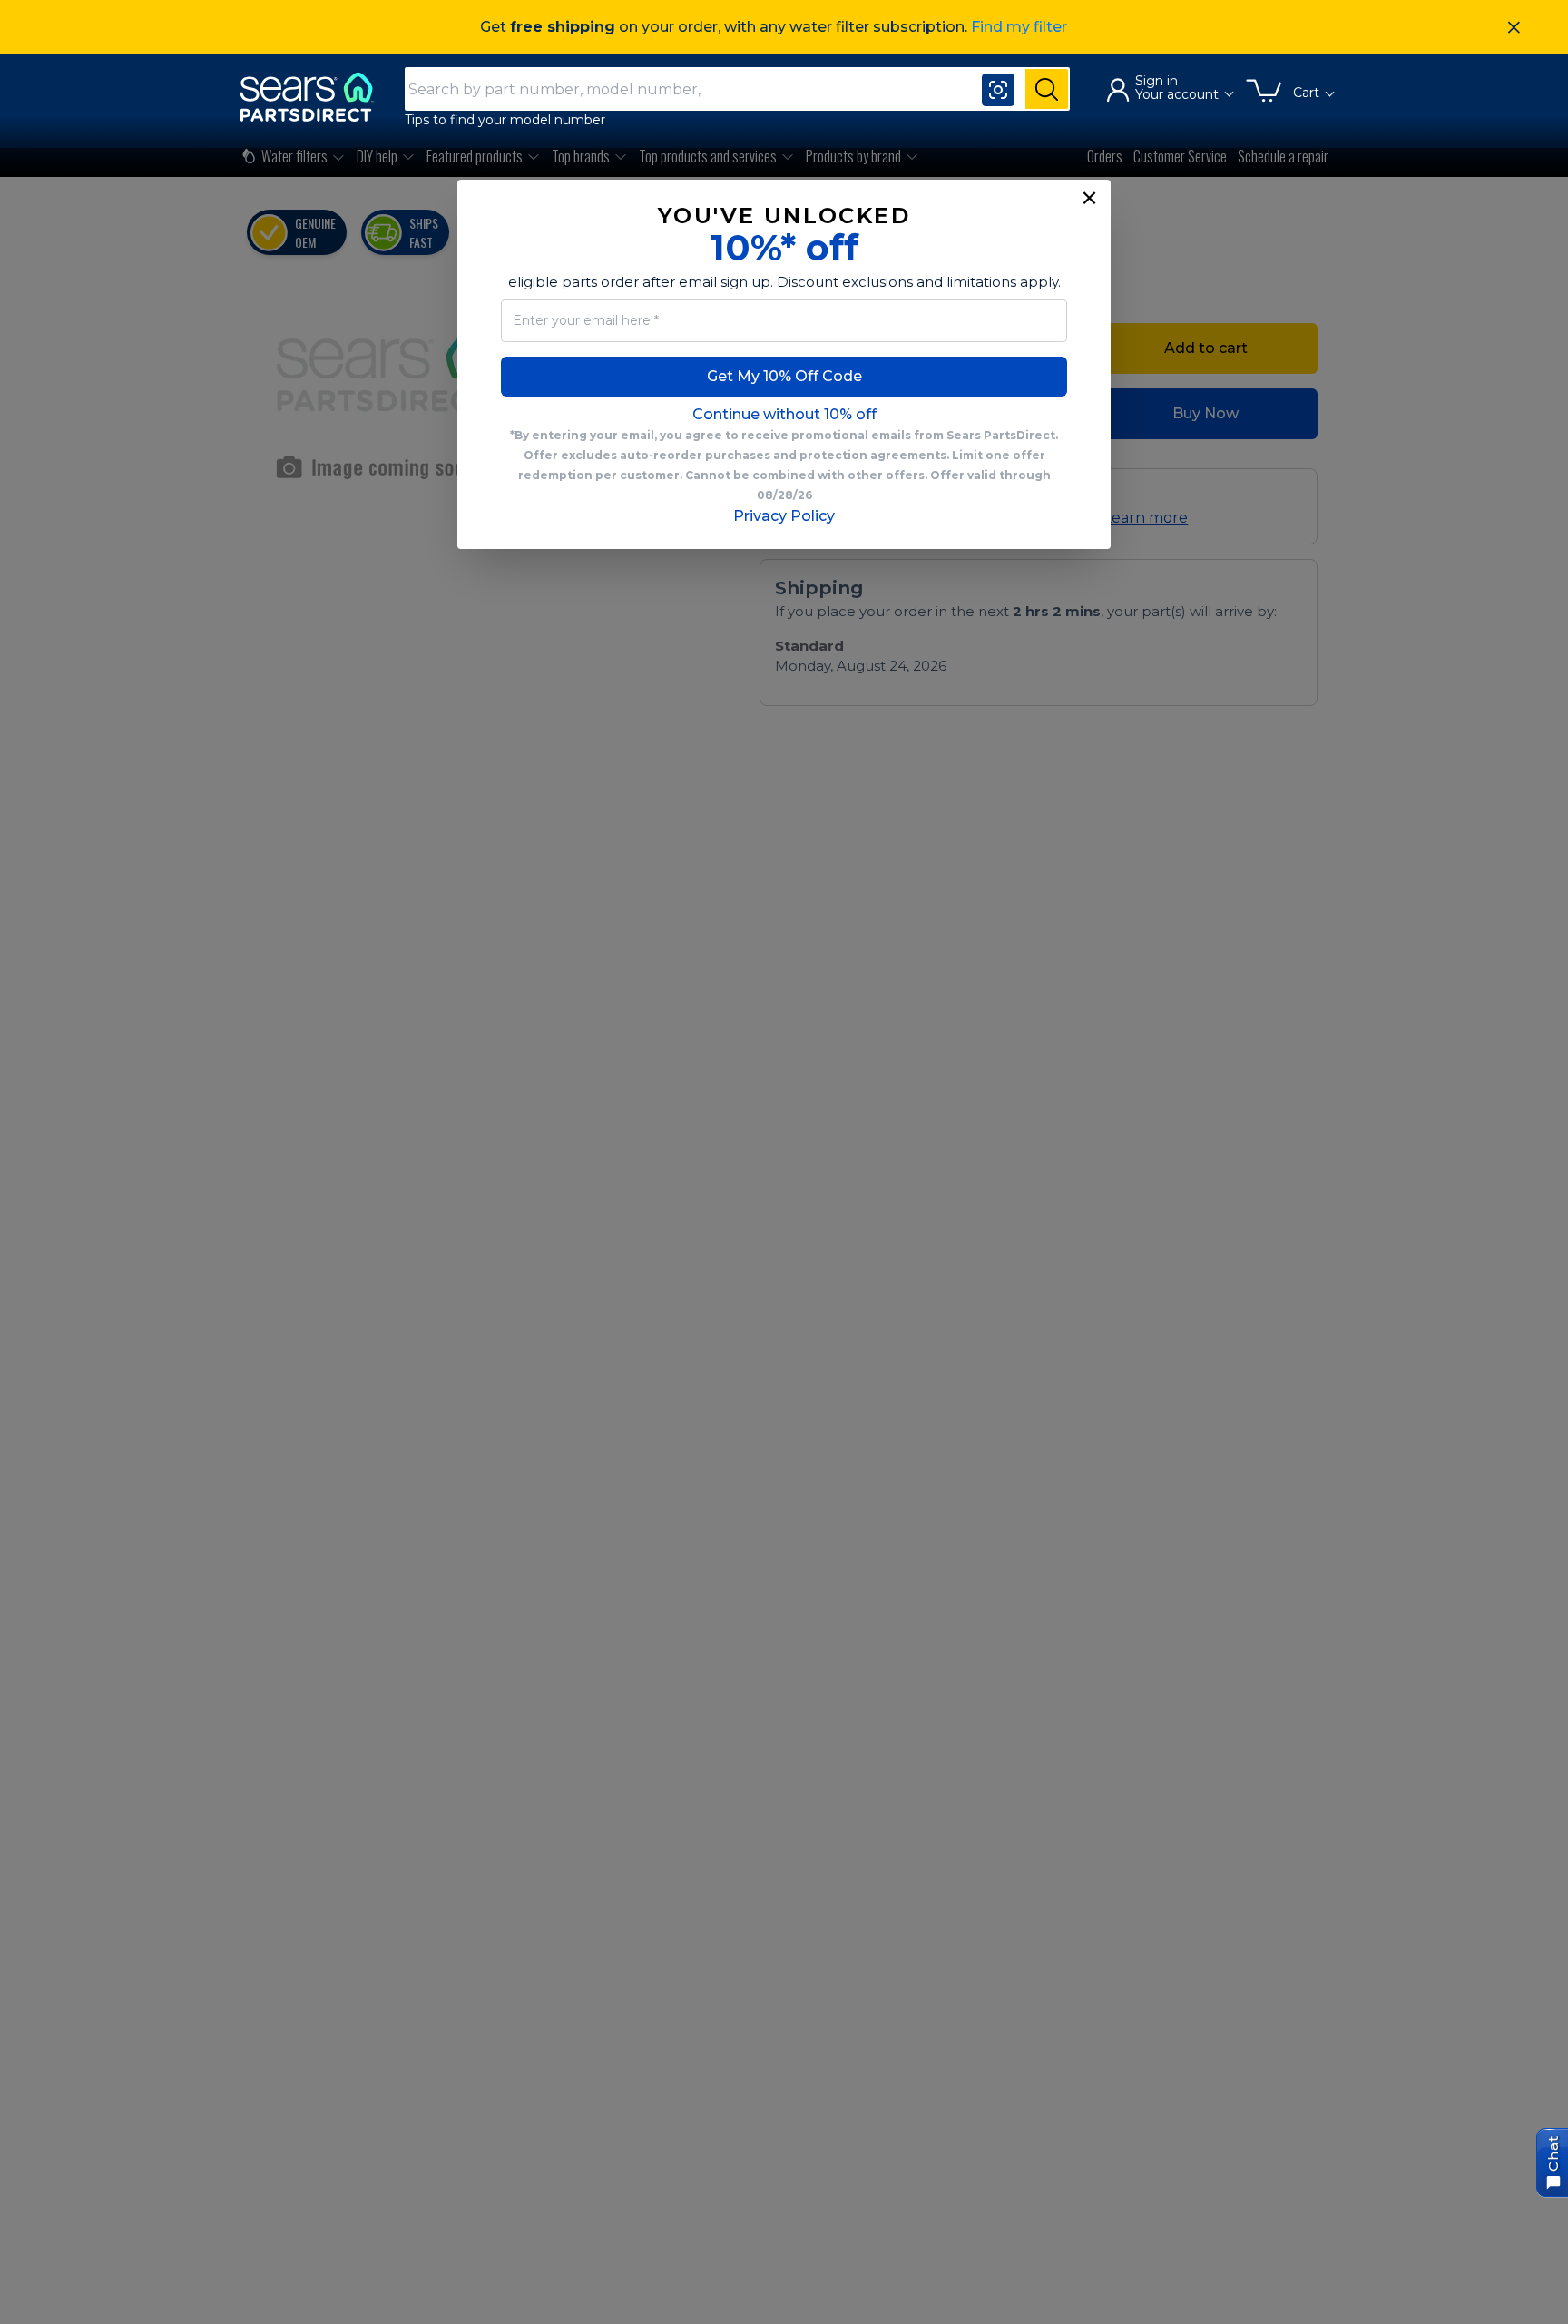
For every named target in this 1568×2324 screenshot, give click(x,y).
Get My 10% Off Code (784, 376)
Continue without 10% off (784, 414)
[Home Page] (315, 97)
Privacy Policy (784, 516)
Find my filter (1019, 27)
